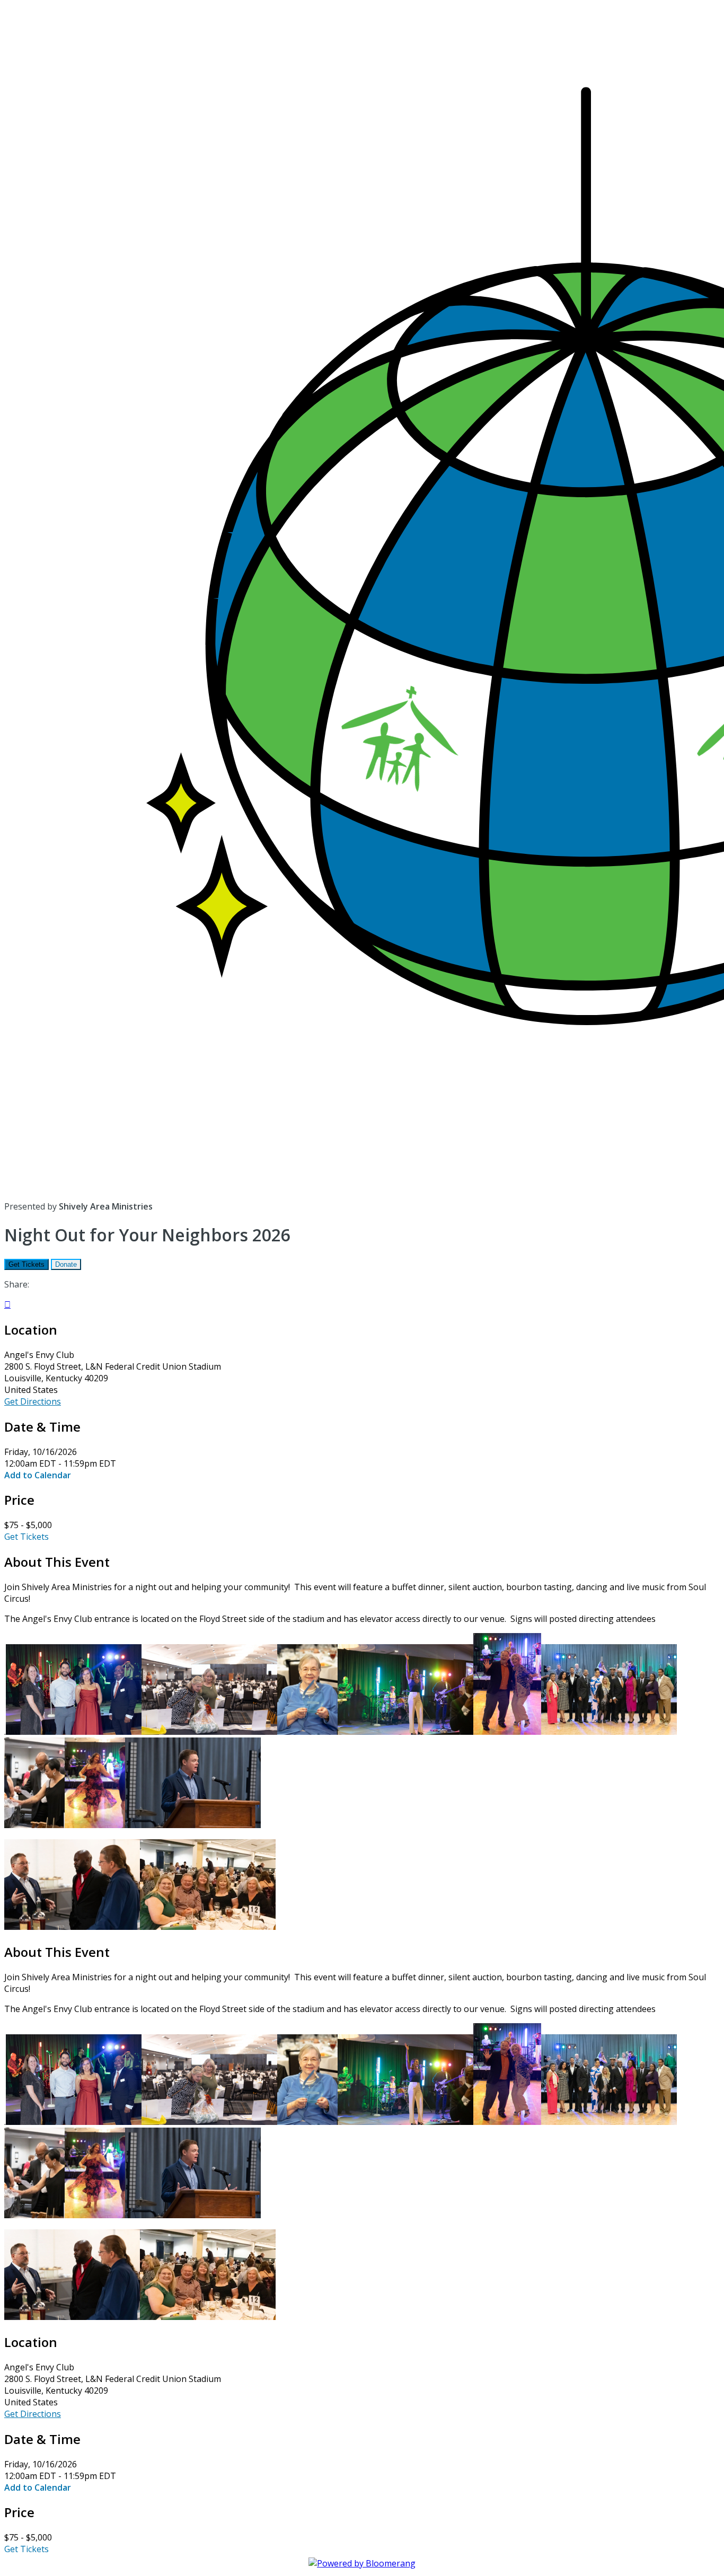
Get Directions (33, 1401)
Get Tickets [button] (27, 1537)
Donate (66, 1264)
